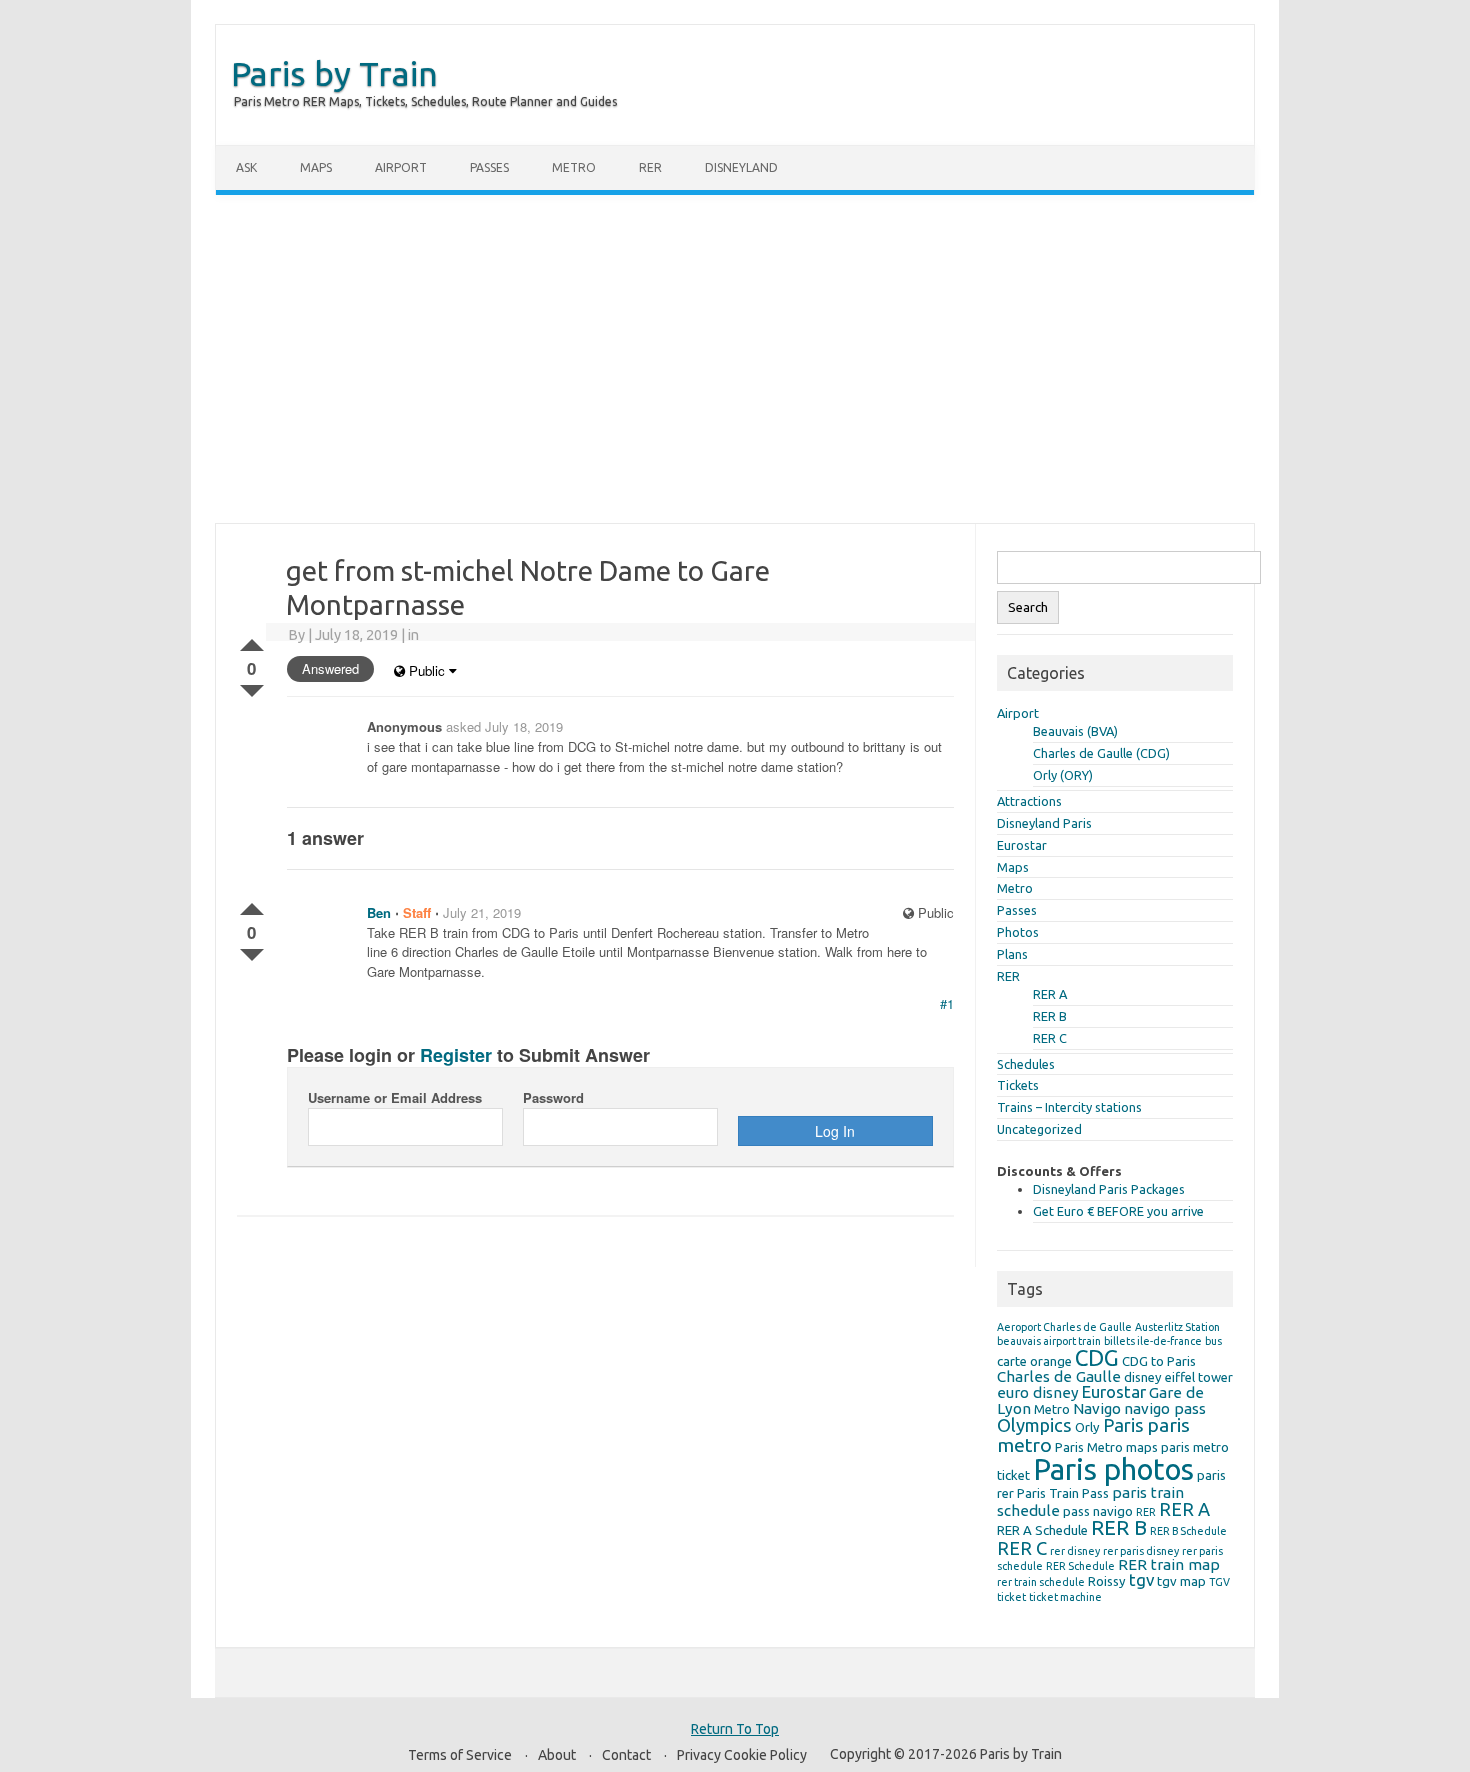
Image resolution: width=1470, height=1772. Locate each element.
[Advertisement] (735, 359)
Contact (626, 1755)
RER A (1050, 994)
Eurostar (1022, 845)
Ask (246, 167)
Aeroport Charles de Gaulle (1064, 1327)
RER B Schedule (1188, 1531)
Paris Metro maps (1106, 1447)
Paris (1123, 1425)
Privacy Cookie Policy (742, 1755)
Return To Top (735, 1729)
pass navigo (1098, 1511)
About (557, 1755)
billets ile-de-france (1153, 1341)
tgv (1141, 1579)
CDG (1097, 1357)
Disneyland (741, 167)
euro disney (1038, 1392)
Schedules (1026, 1064)
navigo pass (1165, 1408)
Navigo (1097, 1408)
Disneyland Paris (1044, 823)
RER (650, 167)
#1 (947, 1003)
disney (1143, 1377)
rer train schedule (1041, 1582)
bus (1213, 1341)
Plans (1012, 954)
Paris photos (1113, 1469)
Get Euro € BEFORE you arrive (1118, 1211)
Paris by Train (334, 73)
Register (456, 1055)
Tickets (1018, 1085)
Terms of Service (460, 1755)
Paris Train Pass (1063, 1493)
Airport (401, 167)
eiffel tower (1199, 1377)
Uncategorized (1039, 1129)
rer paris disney (1141, 1551)
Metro (574, 167)
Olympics (1034, 1425)
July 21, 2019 (482, 912)
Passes (489, 167)
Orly (1087, 1427)
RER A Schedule (1042, 1530)
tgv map (1181, 1581)
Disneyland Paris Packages (1109, 1189)
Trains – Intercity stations (1069, 1107)
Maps (316, 167)
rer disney (1075, 1551)
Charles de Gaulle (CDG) (1101, 753)
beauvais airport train (1049, 1341)
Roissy (1107, 1581)
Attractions (1029, 801)
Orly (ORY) (1063, 775)
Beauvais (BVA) (1075, 731)
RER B (1050, 1016)
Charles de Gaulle (1059, 1376)
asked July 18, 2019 (504, 726)
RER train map (1169, 1564)
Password (553, 1097)
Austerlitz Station (1177, 1327)
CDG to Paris (1159, 1361)
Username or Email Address (395, 1097)
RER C (1050, 1038)
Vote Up (252, 641)
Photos (1018, 932)
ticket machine (1065, 1597)
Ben (379, 912)
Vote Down (252, 687)
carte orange (1034, 1361)
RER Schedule (1080, 1566)
